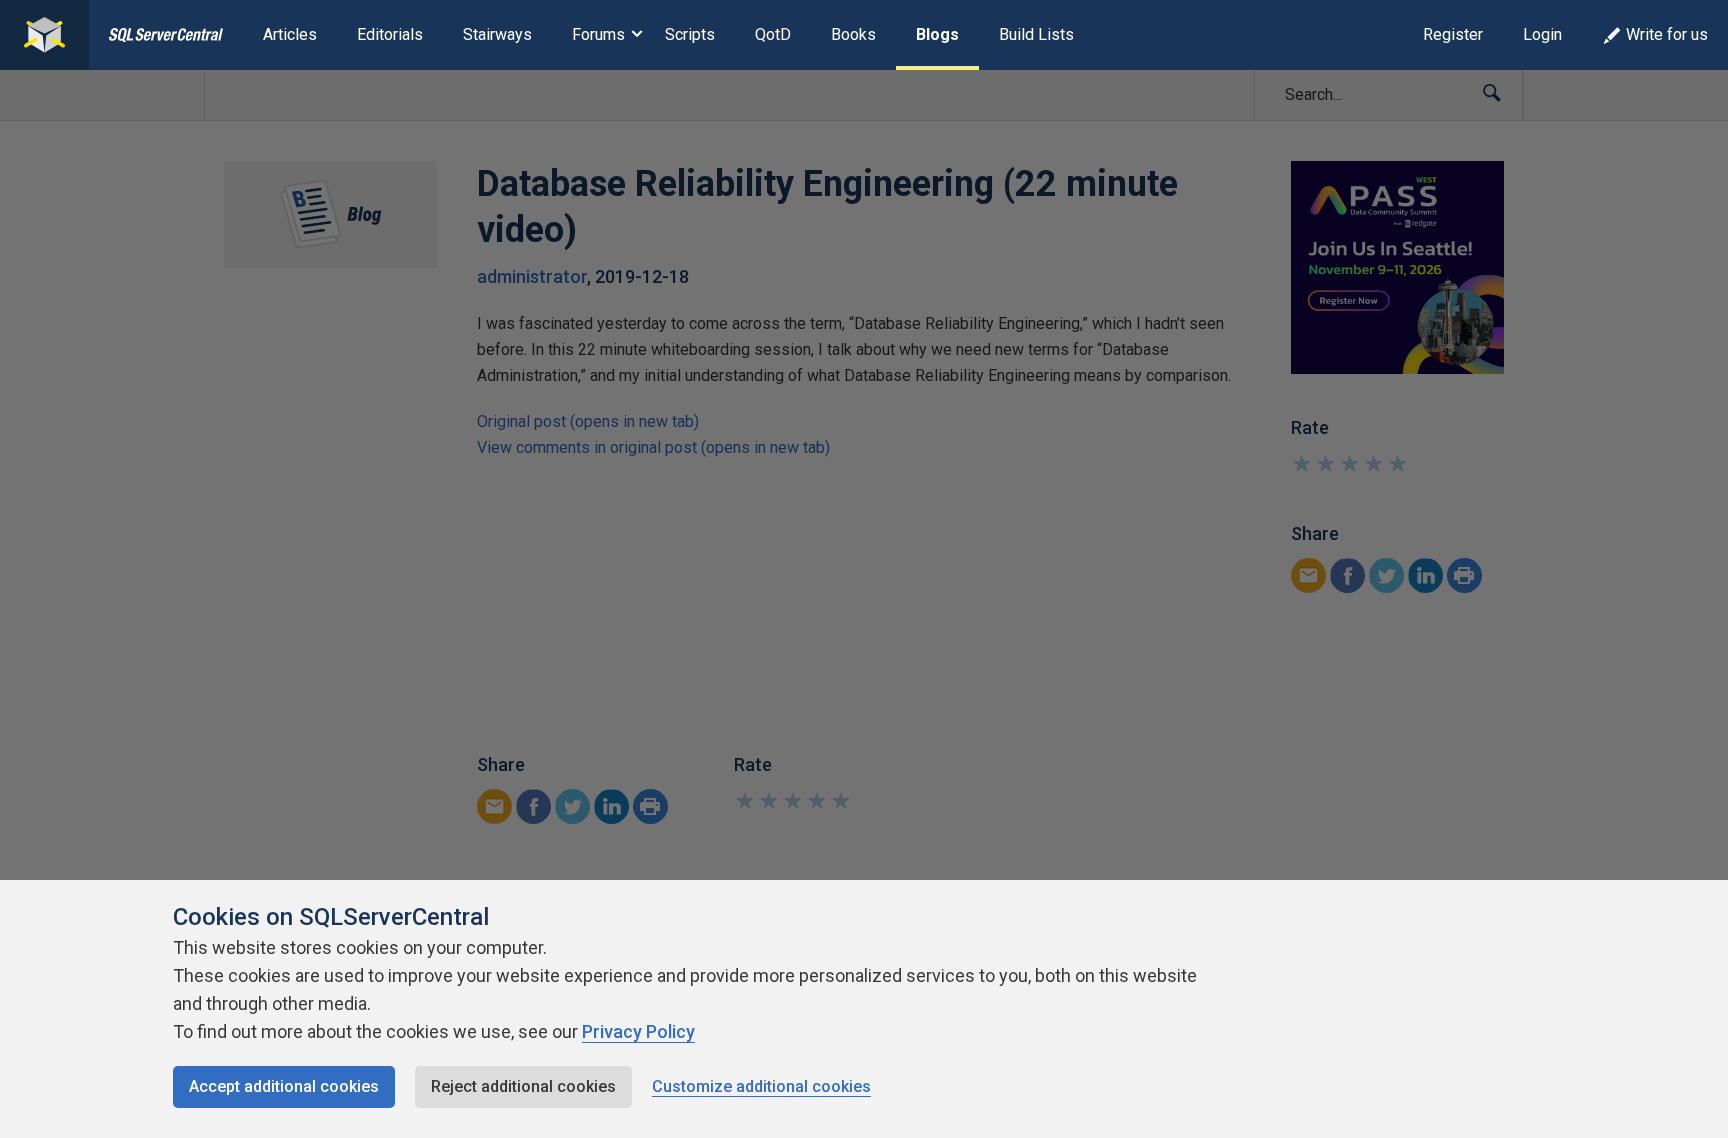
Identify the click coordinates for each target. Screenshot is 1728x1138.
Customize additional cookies (761, 1086)
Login (1542, 34)
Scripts (690, 34)
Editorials (390, 34)
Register (1453, 34)
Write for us (1667, 34)
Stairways (497, 34)
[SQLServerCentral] (44, 35)
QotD (773, 34)
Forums (598, 34)
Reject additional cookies (523, 1086)
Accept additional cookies (284, 1086)
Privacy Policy (638, 1031)
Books (853, 34)
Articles (290, 34)
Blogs (937, 34)
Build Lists (1036, 34)
